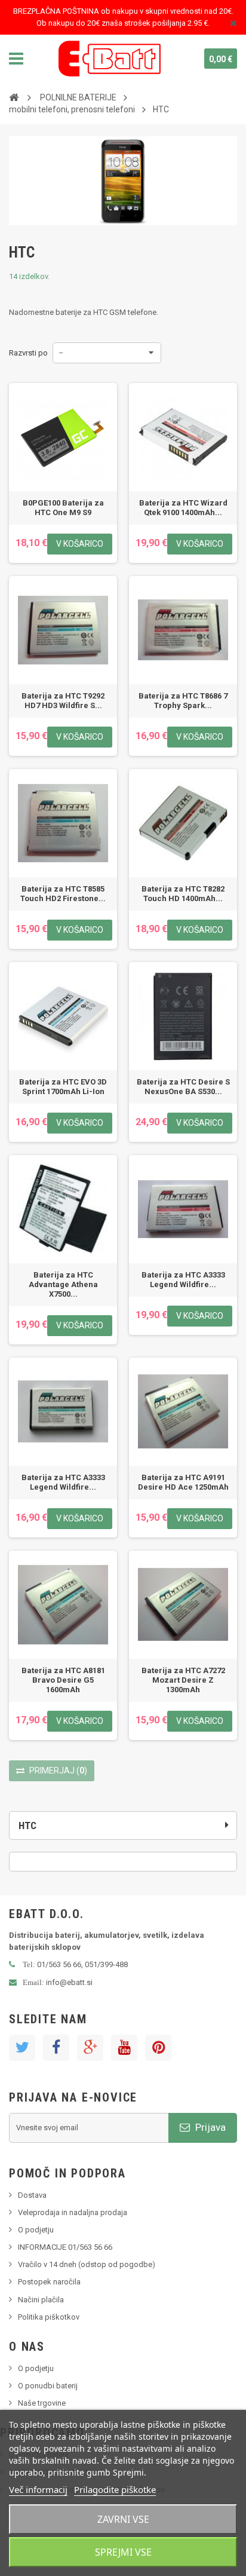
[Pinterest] (158, 2048)
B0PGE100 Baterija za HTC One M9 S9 (63, 508)
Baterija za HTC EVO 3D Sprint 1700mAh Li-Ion (63, 1087)
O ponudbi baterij (48, 2386)
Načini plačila (41, 2300)
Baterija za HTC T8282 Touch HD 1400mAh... (183, 894)
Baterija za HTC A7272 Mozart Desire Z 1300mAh (183, 1680)
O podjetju (36, 2230)
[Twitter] (22, 2048)
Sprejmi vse (123, 2552)
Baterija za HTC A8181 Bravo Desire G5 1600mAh (63, 1680)
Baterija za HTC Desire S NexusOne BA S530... (183, 1087)
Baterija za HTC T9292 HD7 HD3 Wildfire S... (63, 701)
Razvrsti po (28, 353)
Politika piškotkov (49, 2317)
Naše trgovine (42, 2403)
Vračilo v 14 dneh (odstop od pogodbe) (87, 2264)
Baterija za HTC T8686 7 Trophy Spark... (183, 701)
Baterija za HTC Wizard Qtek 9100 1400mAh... (183, 508)
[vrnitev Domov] (14, 97)
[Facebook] (56, 2048)
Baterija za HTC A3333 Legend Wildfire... (183, 1280)
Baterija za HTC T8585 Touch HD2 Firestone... (63, 894)
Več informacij (38, 2489)
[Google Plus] (90, 2048)
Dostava (32, 2195)
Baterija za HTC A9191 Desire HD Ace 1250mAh (183, 1482)
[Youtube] (124, 2048)
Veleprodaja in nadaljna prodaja (73, 2212)
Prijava (209, 2127)
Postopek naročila (49, 2282)
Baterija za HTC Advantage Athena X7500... (63, 1284)
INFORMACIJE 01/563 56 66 (65, 2247)
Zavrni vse (123, 2519)
